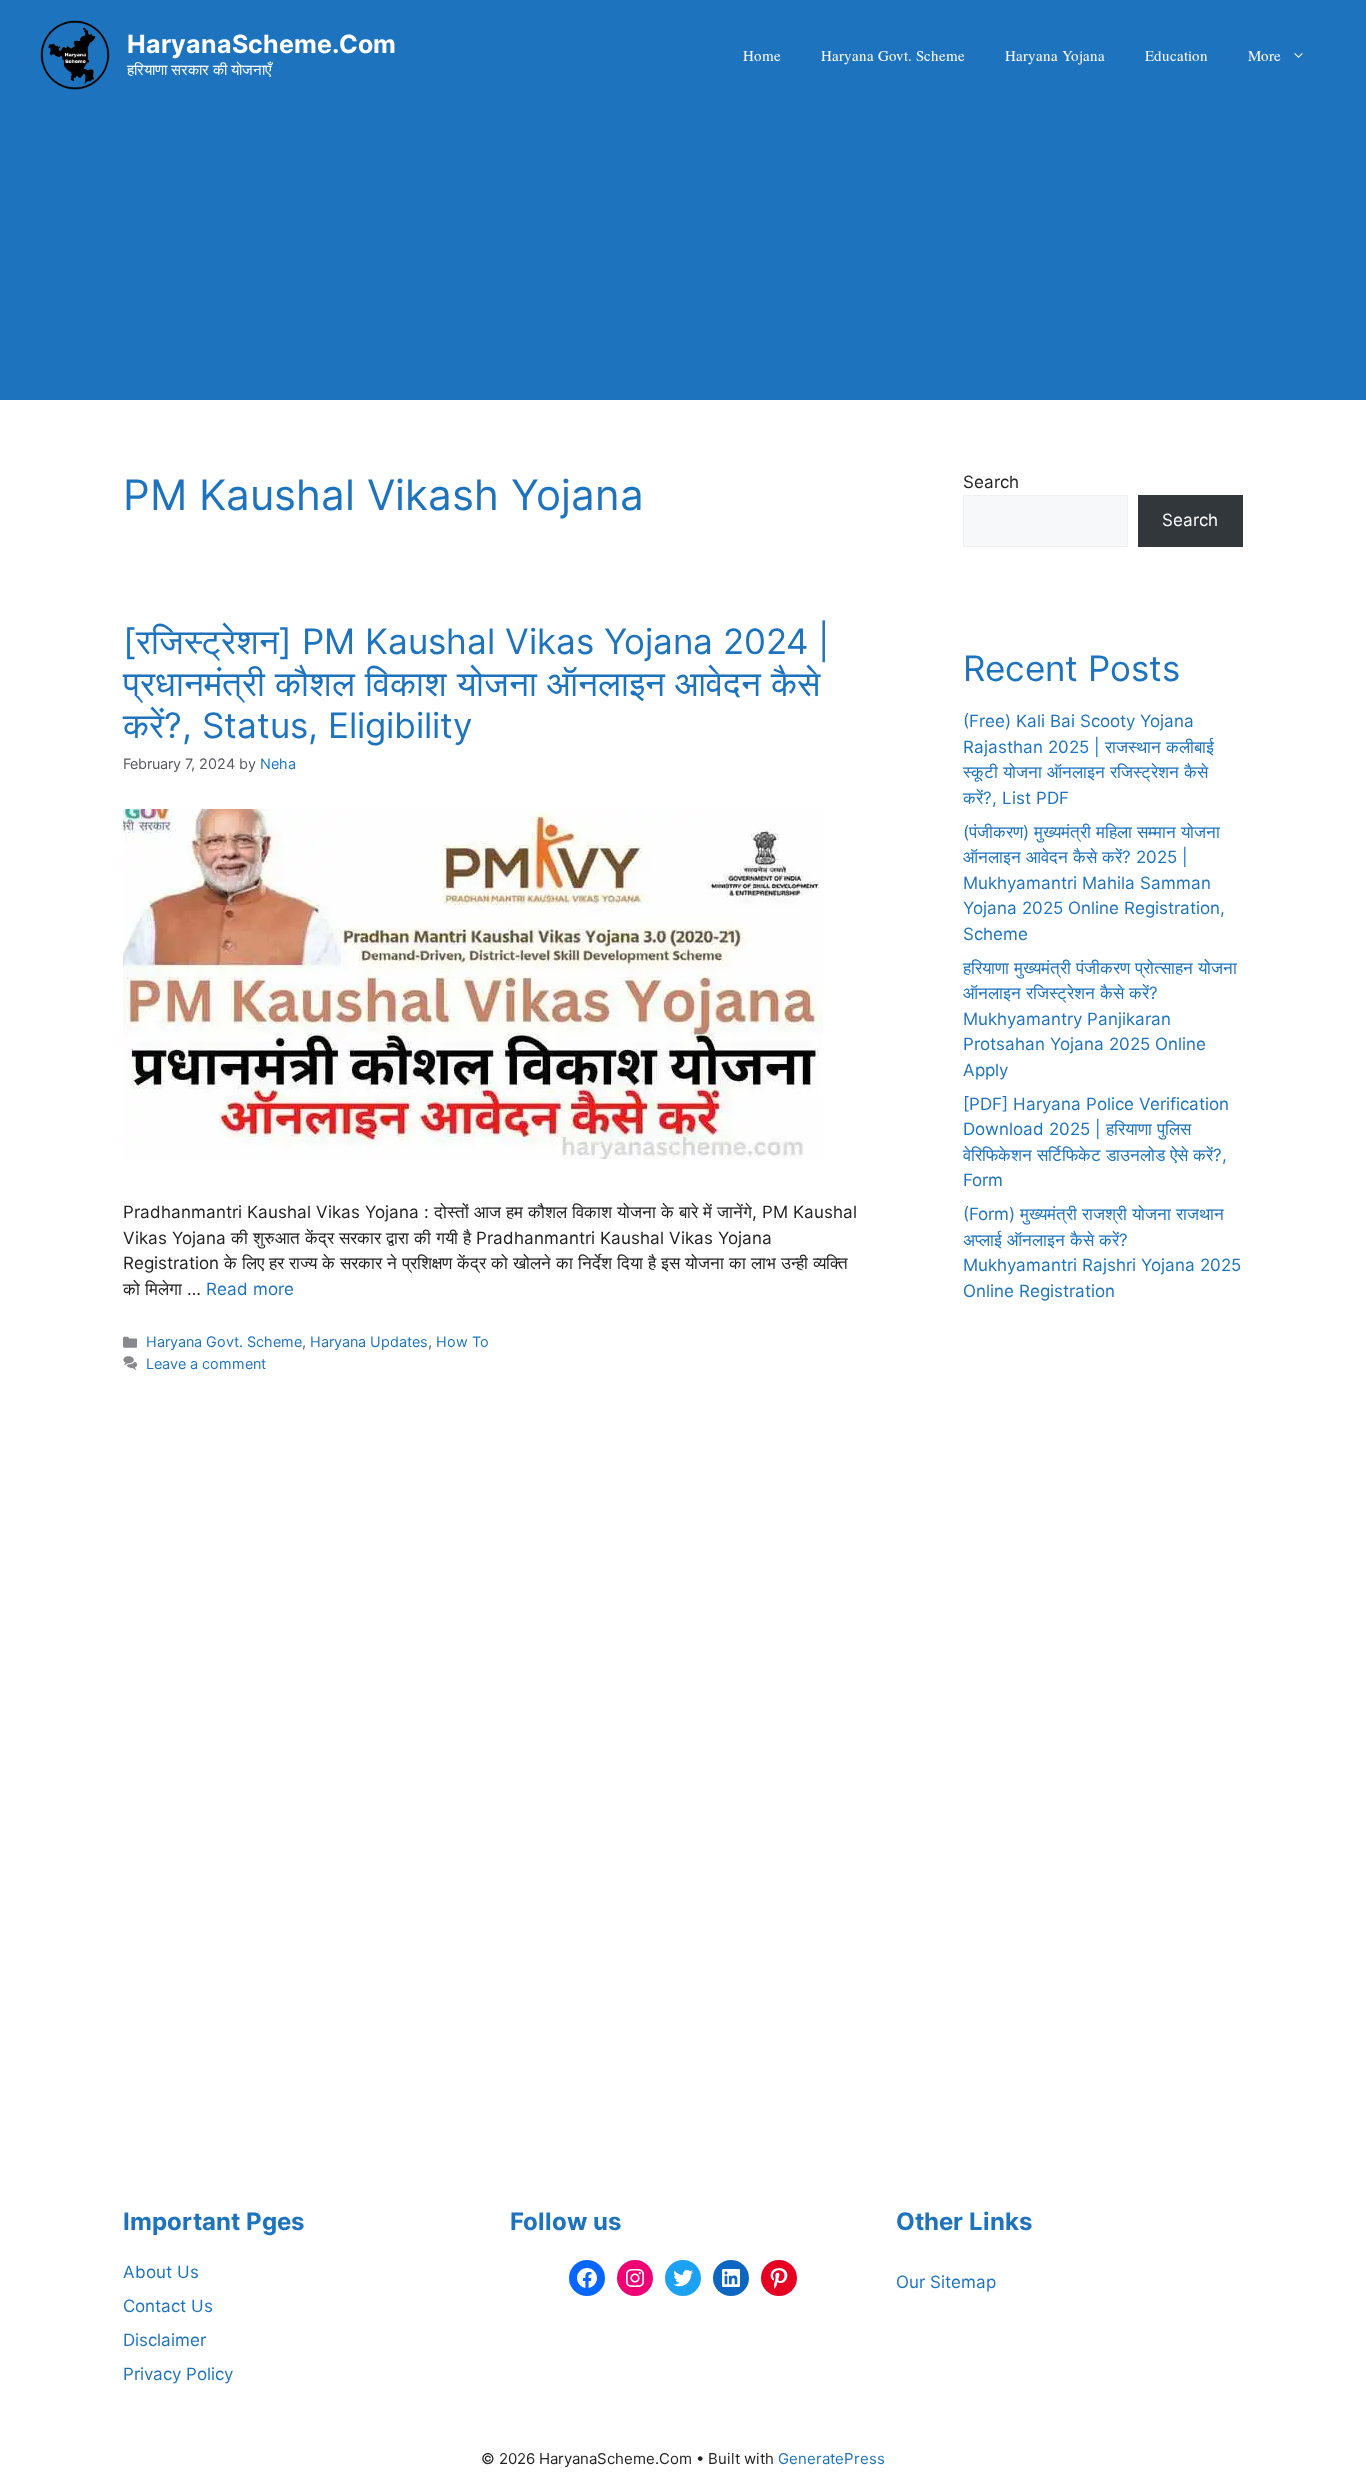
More (1264, 55)
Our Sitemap (946, 2282)
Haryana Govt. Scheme (893, 55)
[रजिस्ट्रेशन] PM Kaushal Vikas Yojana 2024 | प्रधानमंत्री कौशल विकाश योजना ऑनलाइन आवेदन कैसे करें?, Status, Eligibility (476, 683)
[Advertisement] (683, 260)
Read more (250, 1289)
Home (762, 55)
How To (462, 1341)
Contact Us (168, 2306)
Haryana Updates (369, 1341)
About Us (161, 2272)
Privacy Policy (178, 2374)
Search (991, 482)
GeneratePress (831, 2458)
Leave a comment (206, 1363)
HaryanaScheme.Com (261, 44)
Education (1176, 55)
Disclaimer (164, 2340)
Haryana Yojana (1055, 55)
